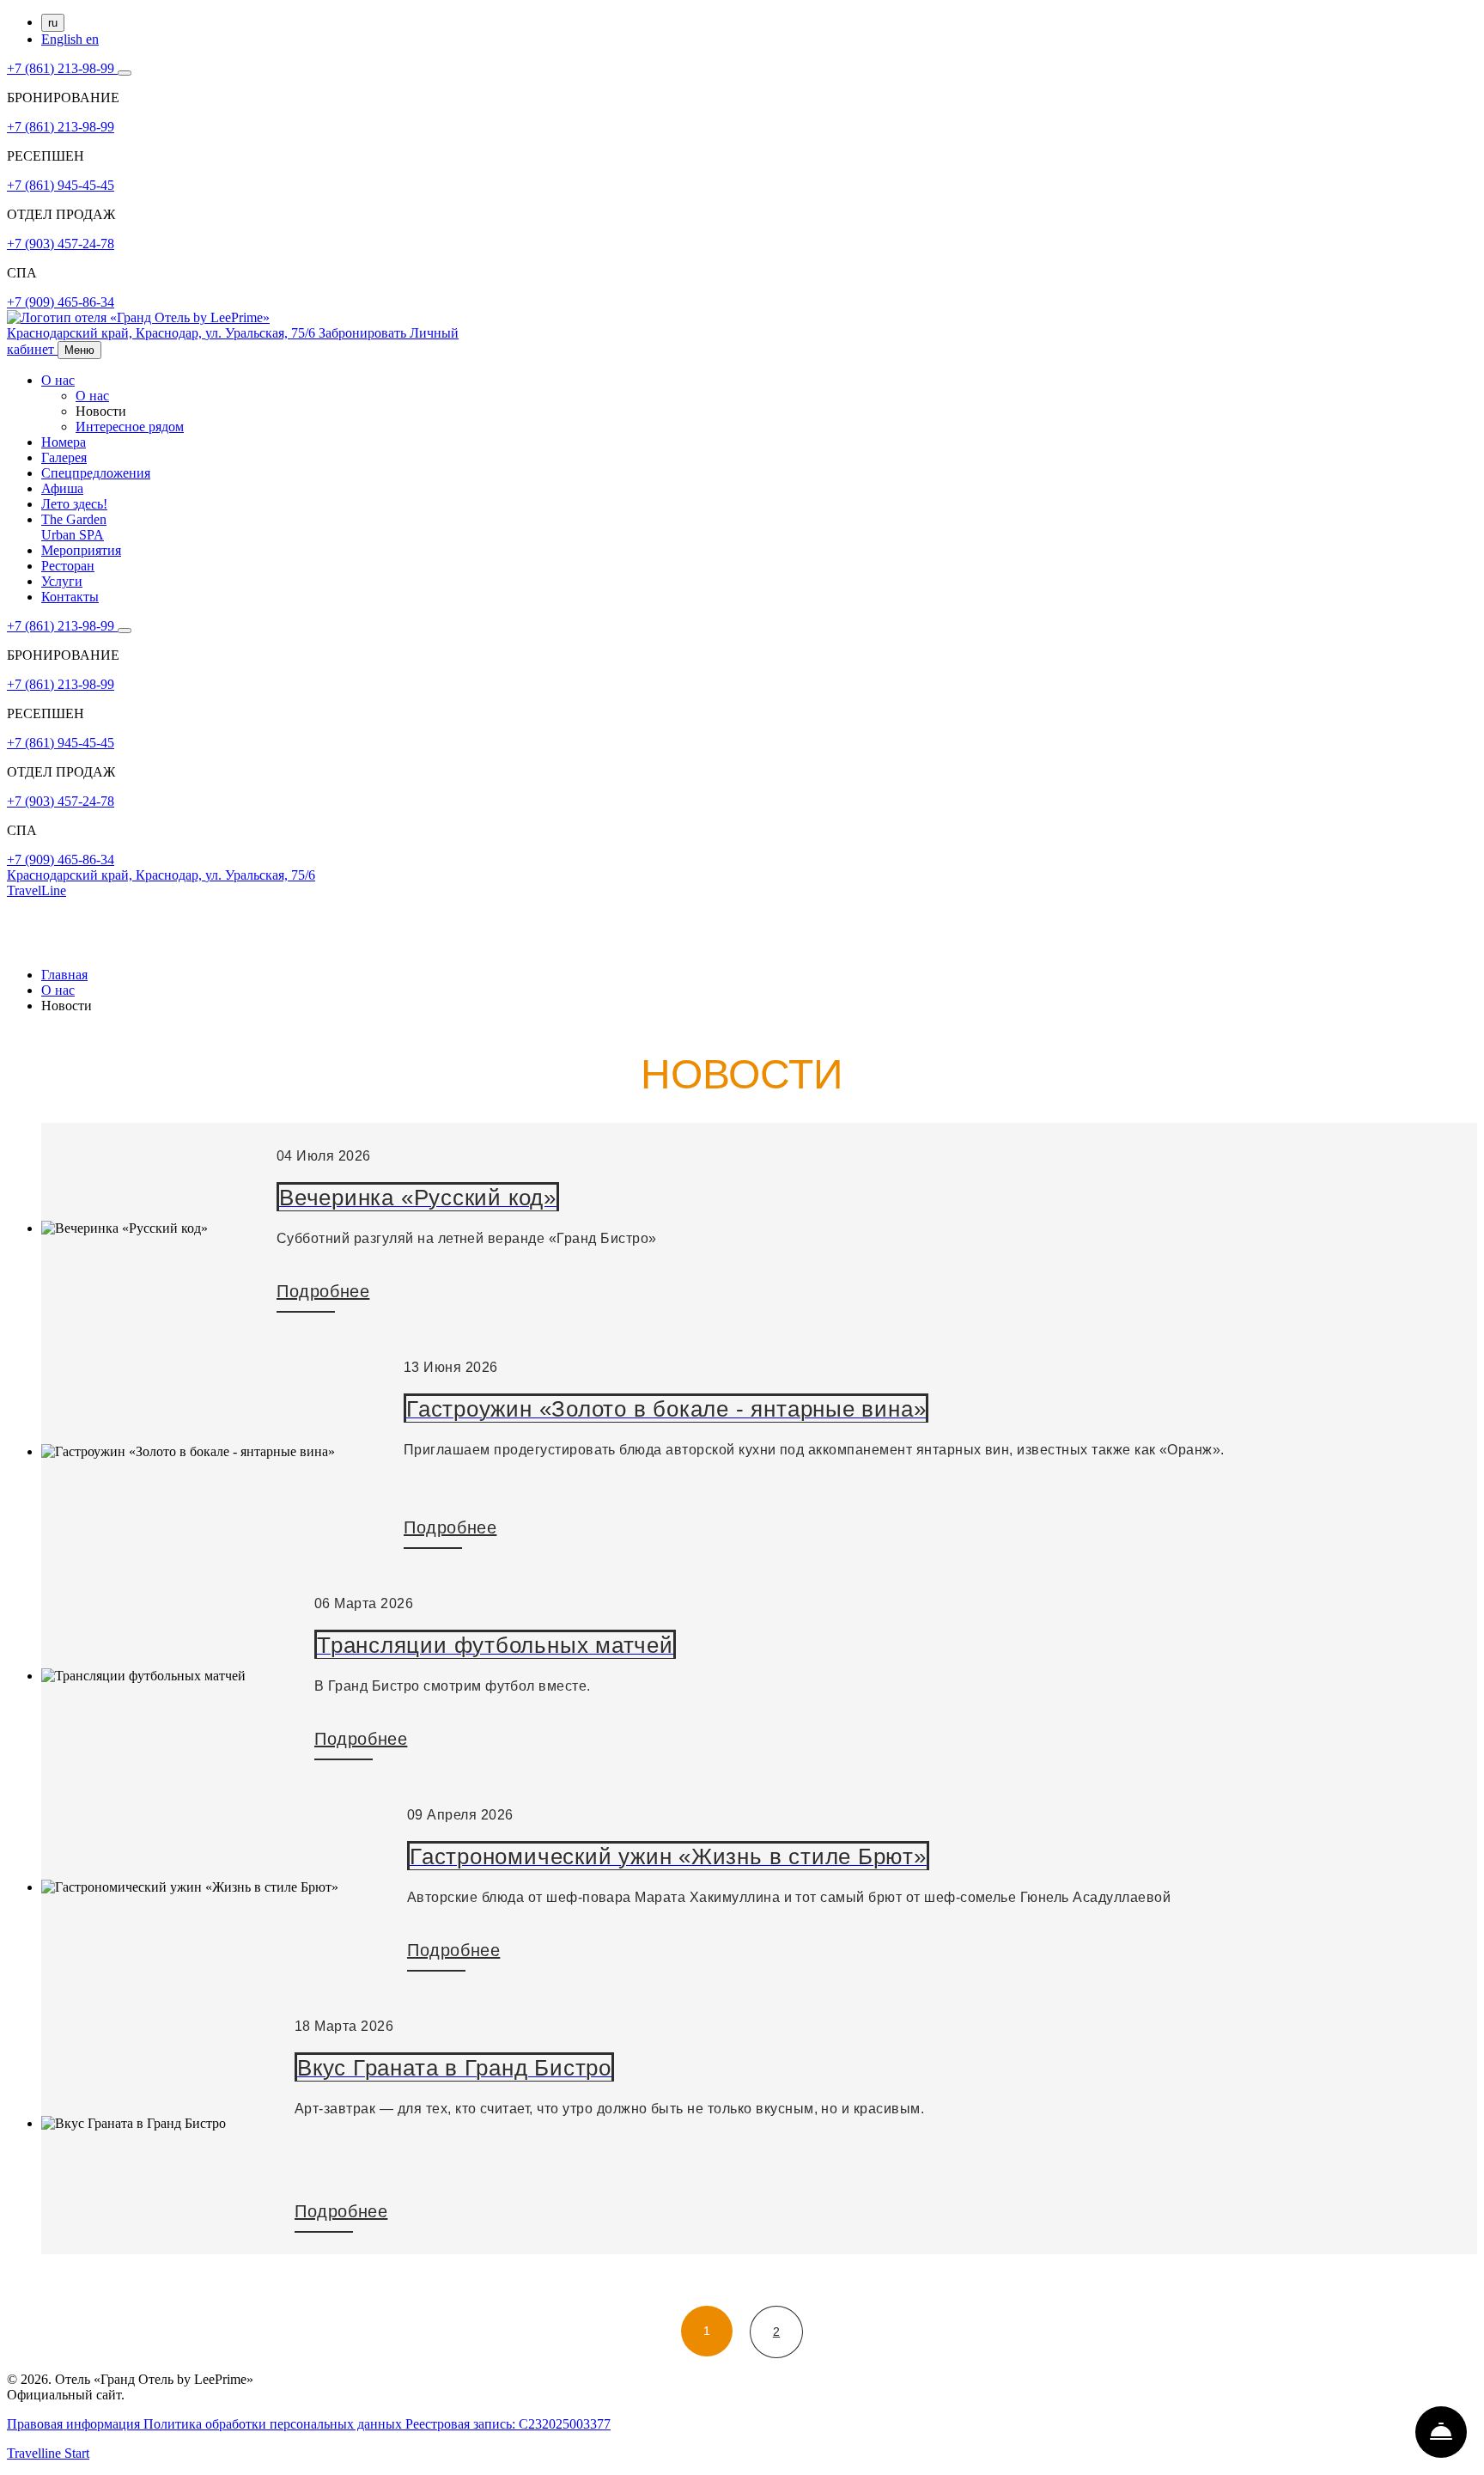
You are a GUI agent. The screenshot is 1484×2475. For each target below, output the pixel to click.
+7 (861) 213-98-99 (62, 68)
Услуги (62, 581)
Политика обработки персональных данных (274, 2424)
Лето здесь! (74, 504)
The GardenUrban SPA (74, 527)
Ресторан (68, 566)
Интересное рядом (130, 427)
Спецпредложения (96, 473)
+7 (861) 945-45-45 (61, 185)
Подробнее (323, 1291)
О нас (58, 380)
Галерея (64, 457)
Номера (64, 442)
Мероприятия (81, 550)
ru (53, 23)
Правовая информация (75, 2424)
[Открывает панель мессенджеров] (125, 73)
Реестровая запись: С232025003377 (508, 2424)
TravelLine (36, 890)
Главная (64, 975)
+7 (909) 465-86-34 (61, 302)
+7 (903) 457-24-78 (61, 244)
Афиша (62, 488)
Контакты (70, 597)
